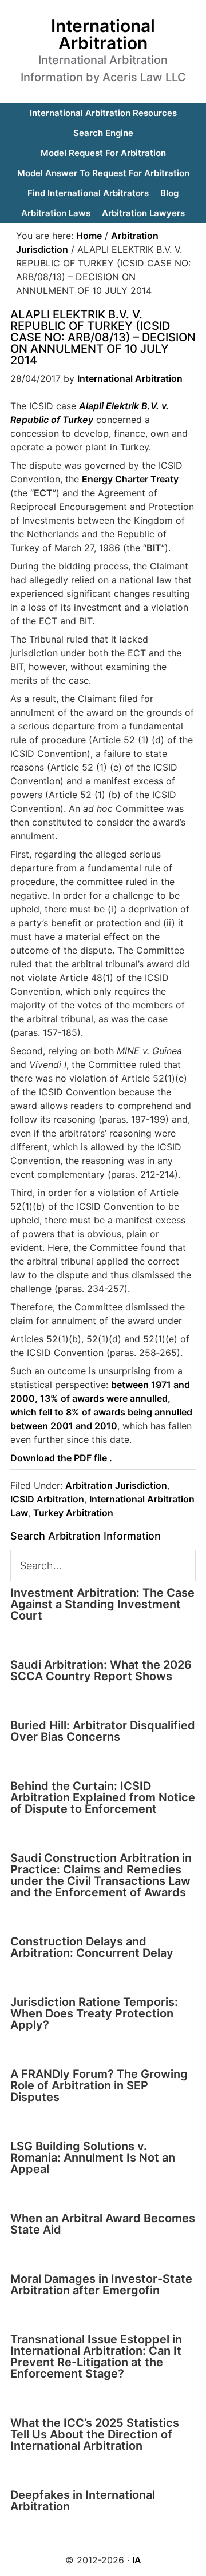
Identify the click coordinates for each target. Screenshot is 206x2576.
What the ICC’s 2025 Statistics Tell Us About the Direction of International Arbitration (95, 2434)
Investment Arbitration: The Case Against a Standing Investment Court (102, 1604)
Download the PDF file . (61, 1458)
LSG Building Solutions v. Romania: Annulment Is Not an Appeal (93, 2158)
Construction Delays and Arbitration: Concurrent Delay (92, 1947)
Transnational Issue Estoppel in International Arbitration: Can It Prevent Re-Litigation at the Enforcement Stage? (96, 2356)
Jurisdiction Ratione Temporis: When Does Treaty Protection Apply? (94, 2013)
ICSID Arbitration (47, 1499)
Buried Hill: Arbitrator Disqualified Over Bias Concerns (103, 1731)
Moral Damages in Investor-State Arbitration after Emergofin (101, 2284)
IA (137, 2560)
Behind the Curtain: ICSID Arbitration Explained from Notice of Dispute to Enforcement (103, 1797)
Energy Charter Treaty (130, 479)
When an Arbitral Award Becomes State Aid (103, 2224)
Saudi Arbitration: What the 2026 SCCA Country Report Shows (101, 1670)
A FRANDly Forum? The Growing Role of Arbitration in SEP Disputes (99, 2085)
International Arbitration (103, 34)
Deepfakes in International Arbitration (83, 2501)
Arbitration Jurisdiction (116, 1485)
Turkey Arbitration (73, 1513)
